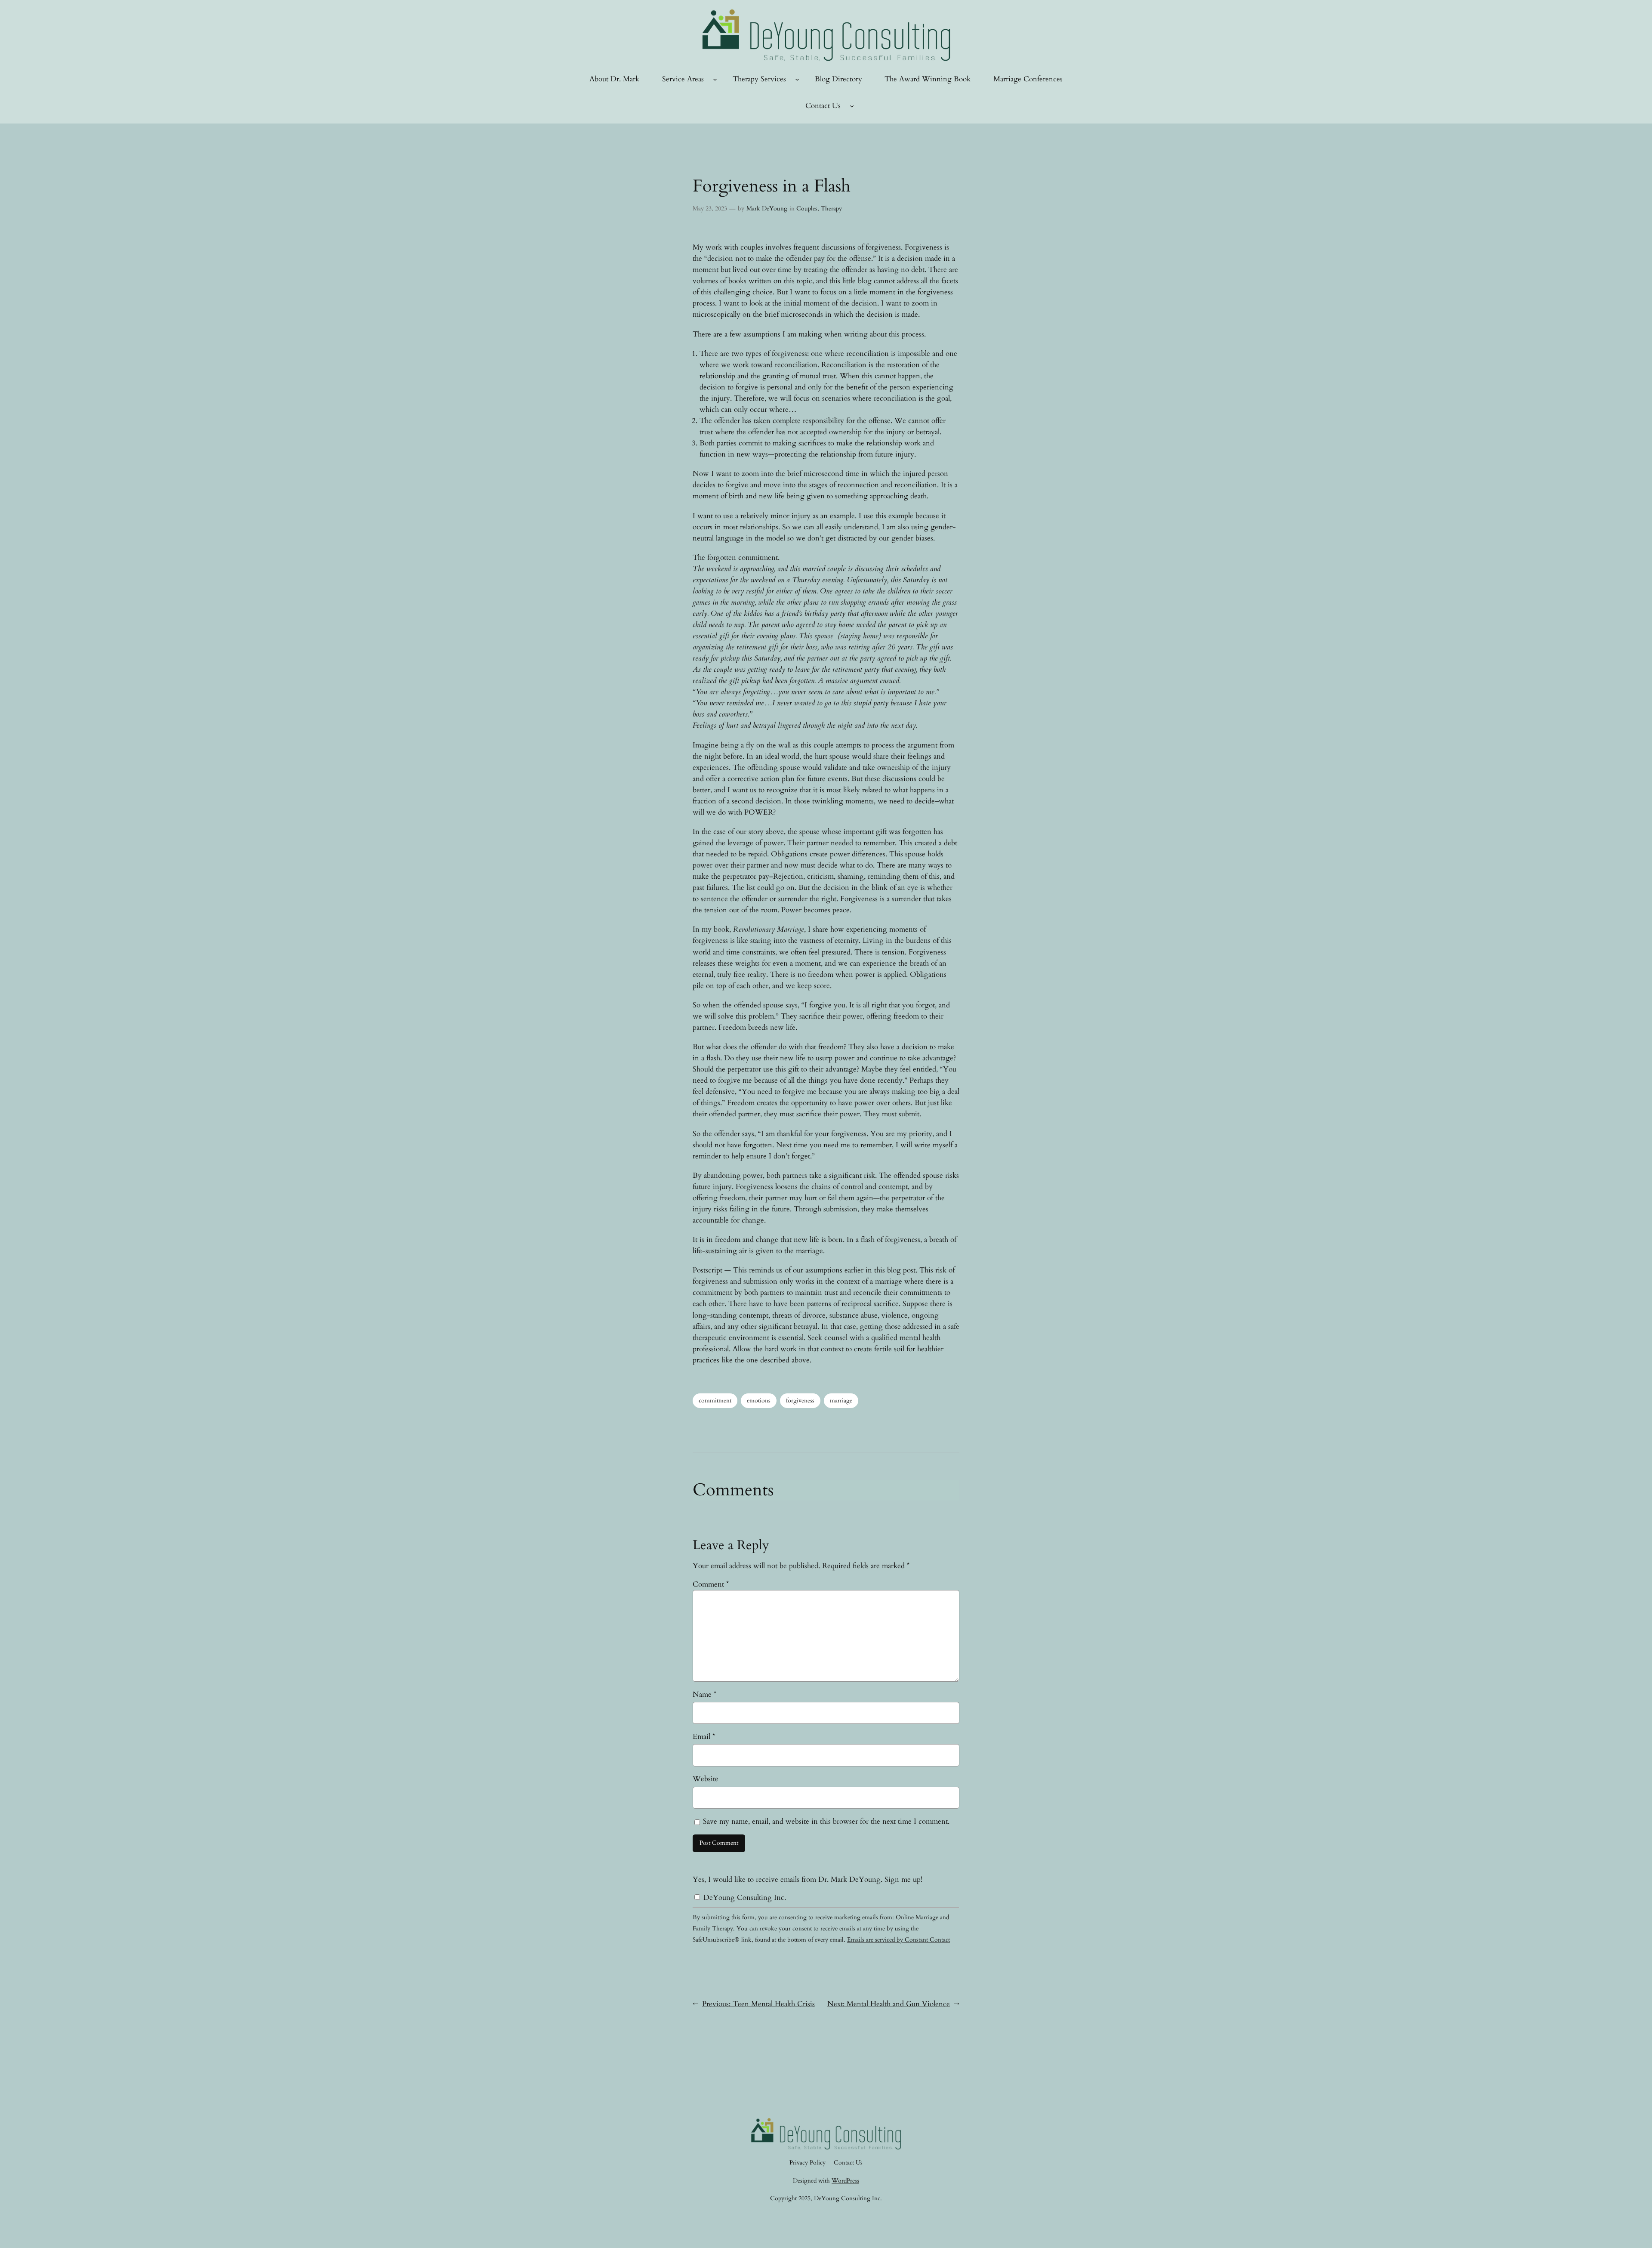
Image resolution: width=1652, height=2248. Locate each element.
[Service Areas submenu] (715, 79)
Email (704, 1737)
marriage (841, 1400)
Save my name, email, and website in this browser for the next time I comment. (826, 1821)
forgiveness (800, 1400)
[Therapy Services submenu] (797, 79)
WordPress (845, 2181)
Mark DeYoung (767, 208)
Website (706, 1779)
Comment (711, 1584)
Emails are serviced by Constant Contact (898, 1940)
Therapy (831, 208)
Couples (807, 208)
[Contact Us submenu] (852, 106)
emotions (759, 1400)
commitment (715, 1400)
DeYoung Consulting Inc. (744, 1898)
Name (704, 1694)
